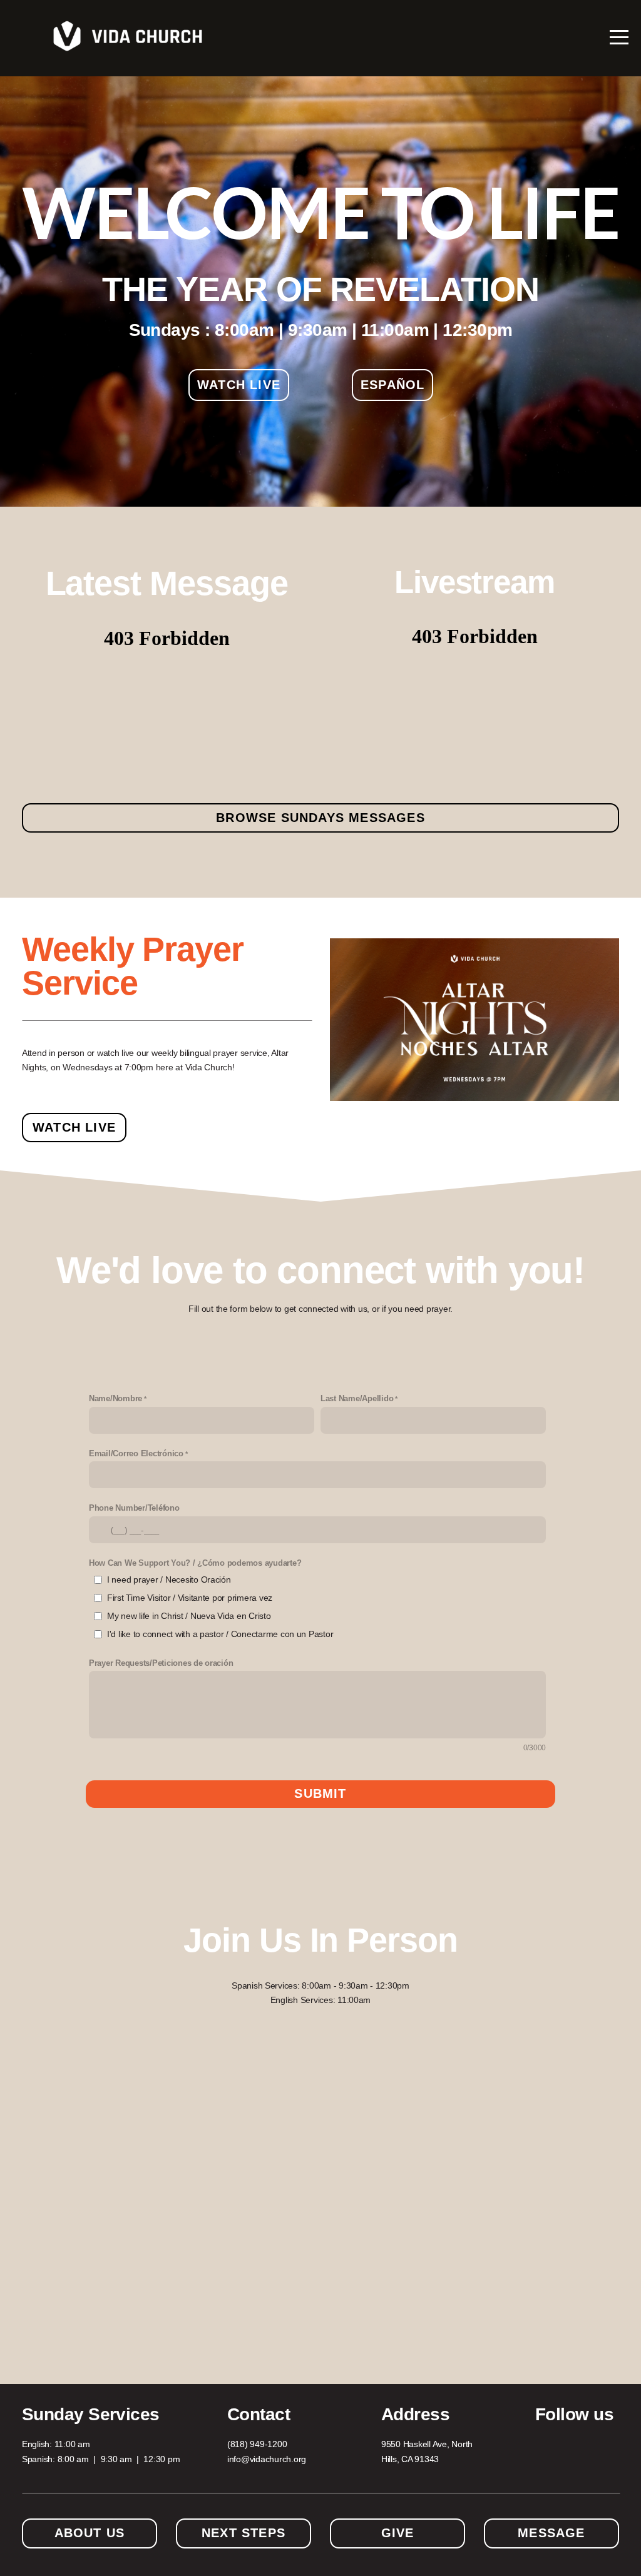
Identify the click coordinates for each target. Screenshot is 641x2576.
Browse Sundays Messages (320, 818)
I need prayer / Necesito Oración (169, 1580)
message (551, 2533)
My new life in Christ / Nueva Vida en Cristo (189, 1616)
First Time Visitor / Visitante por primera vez (190, 1598)
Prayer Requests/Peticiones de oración (161, 1663)
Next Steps (244, 2533)
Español (392, 385)
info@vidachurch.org (267, 2459)
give (398, 2533)
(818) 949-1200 (257, 2444)
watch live (239, 385)
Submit (320, 1793)
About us (90, 2533)
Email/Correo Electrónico (136, 1454)
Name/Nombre (115, 1399)
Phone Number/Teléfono (134, 1508)
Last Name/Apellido (357, 1399)
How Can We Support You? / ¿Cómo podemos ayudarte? (195, 1563)
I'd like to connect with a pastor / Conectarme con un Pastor (220, 1634)
